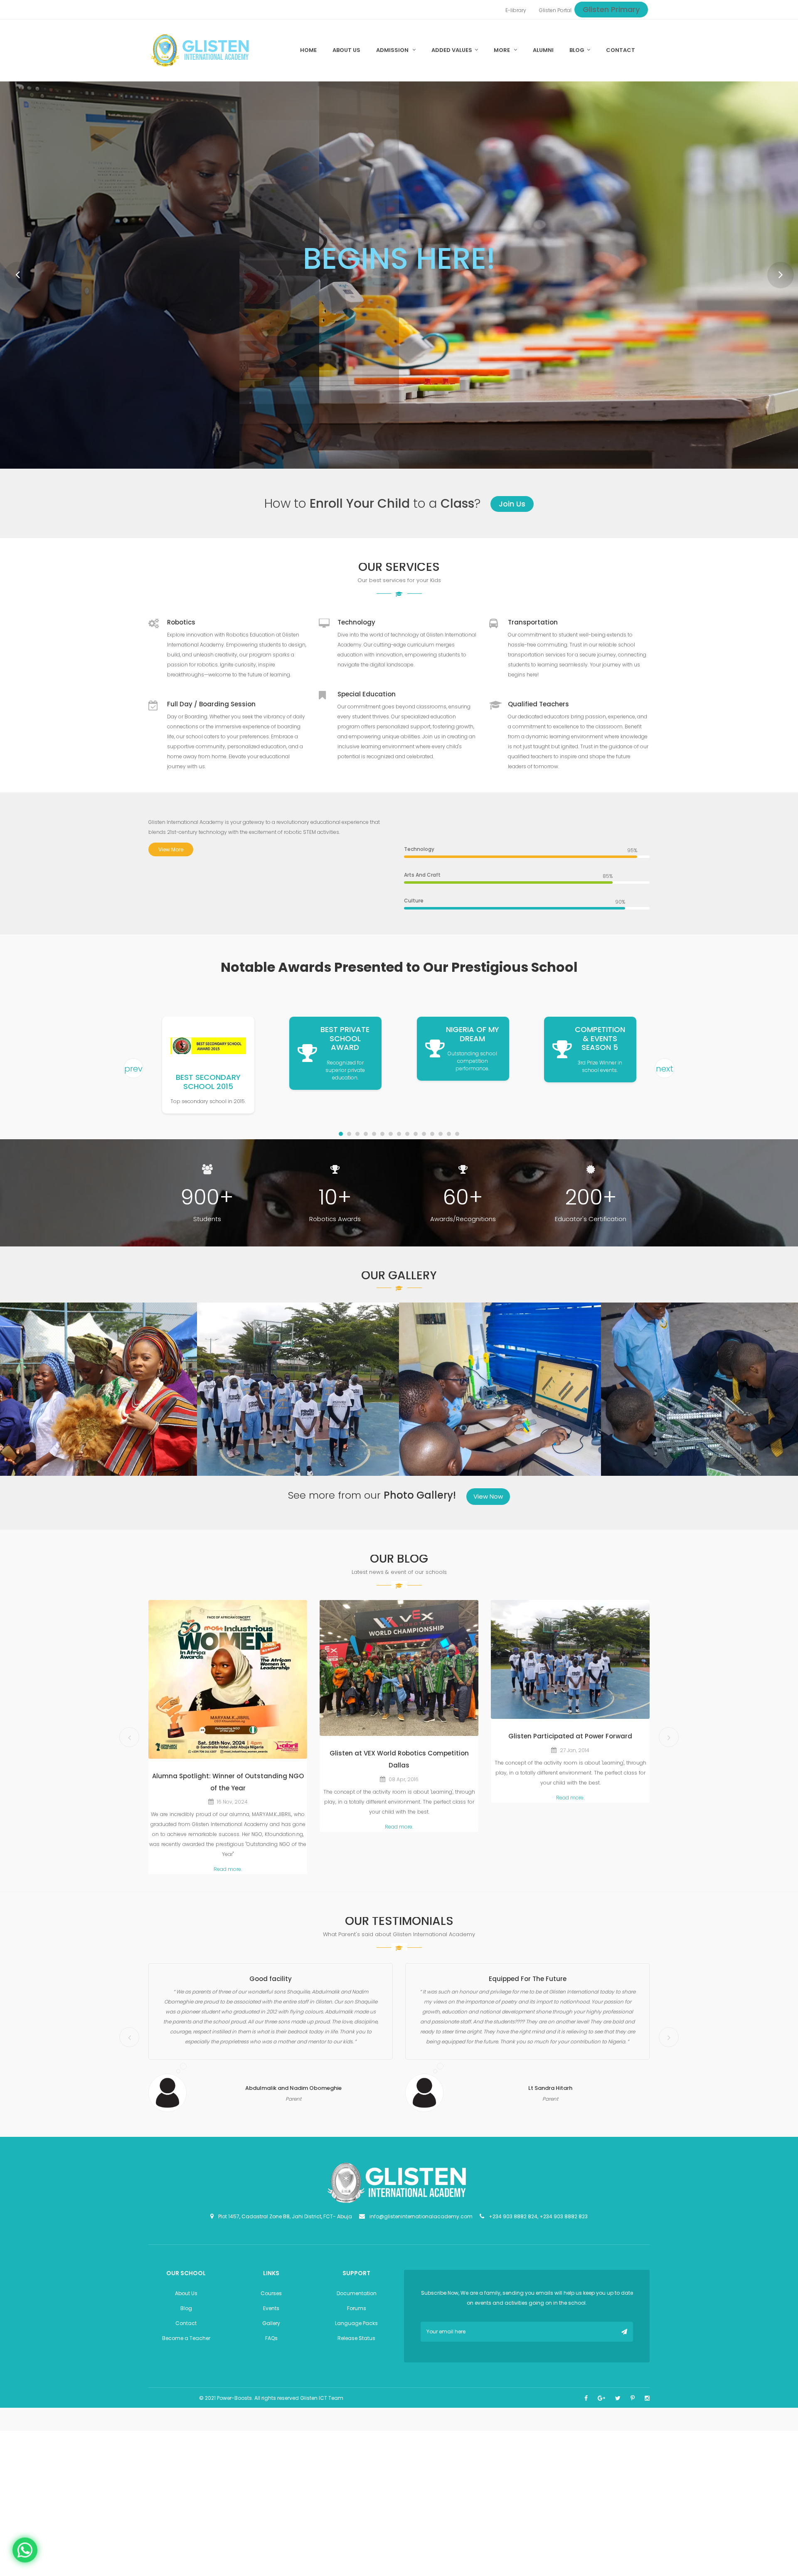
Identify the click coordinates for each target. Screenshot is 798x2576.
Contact (621, 50)
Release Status (356, 2352)
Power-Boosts (234, 2412)
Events (271, 2322)
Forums (357, 2322)
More (502, 50)
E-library (516, 10)
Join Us (512, 517)
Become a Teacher (186, 2352)
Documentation (357, 2307)
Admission (393, 50)
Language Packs (356, 2337)
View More (171, 863)
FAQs (271, 2352)
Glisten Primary (611, 9)
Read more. (228, 1883)
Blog (577, 50)
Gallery (271, 2337)
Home (308, 50)
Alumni (543, 50)
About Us (186, 2307)
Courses (271, 2307)
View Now (488, 1510)
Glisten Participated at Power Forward (570, 1750)
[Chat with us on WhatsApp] (25, 2549)
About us (346, 50)
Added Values (452, 50)
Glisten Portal (555, 10)
